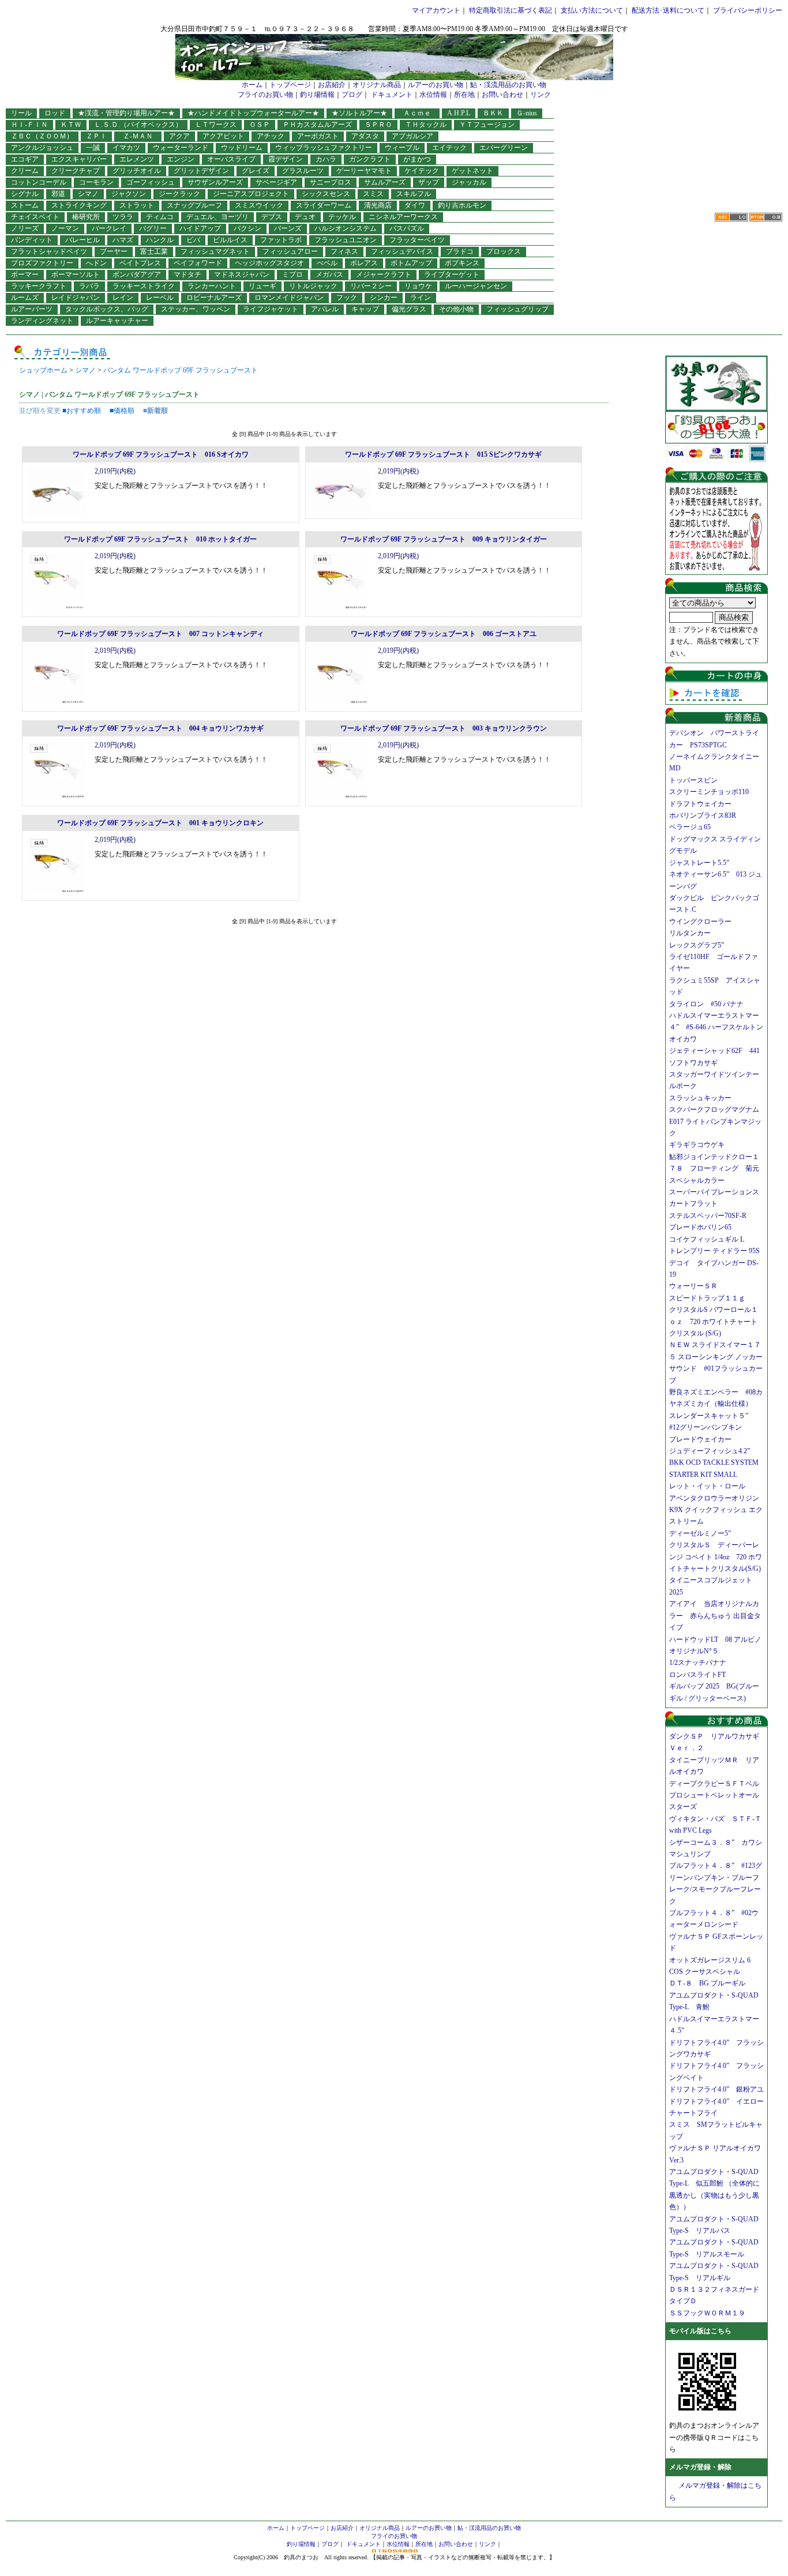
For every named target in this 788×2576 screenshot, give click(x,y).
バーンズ (288, 228)
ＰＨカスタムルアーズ (317, 125)
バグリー (153, 228)
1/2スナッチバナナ (698, 1663)
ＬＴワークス (216, 125)
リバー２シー (371, 286)
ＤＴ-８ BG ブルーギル (707, 1983)
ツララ (123, 217)
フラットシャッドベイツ (49, 251)
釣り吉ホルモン (462, 205)
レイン (123, 298)
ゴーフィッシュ (151, 182)
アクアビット (223, 136)
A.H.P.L (459, 113)
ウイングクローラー (700, 922)
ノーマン (65, 228)
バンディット (32, 240)
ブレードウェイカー (700, 1439)
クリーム (25, 171)
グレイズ (256, 171)
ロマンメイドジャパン (289, 298)
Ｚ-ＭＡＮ (141, 136)
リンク (541, 95)
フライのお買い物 (265, 95)
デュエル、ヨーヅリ (217, 217)
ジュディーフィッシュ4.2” (710, 1451)
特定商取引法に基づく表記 (511, 10)
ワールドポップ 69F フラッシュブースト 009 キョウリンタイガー (444, 539)
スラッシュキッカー (700, 1098)
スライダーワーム (324, 205)
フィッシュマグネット (215, 251)
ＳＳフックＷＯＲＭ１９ (707, 2313)
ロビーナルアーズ (214, 298)
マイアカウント (436, 10)
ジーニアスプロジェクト (251, 194)
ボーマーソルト (76, 274)
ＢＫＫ (493, 113)
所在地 (464, 95)
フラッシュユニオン (346, 240)
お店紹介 (332, 85)
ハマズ (123, 240)
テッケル (342, 217)
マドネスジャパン (242, 274)
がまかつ (417, 159)
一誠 (93, 148)
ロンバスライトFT (697, 1675)
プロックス (504, 251)
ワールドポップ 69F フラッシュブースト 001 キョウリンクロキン (160, 823)
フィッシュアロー (290, 251)
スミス (373, 194)
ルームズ (25, 298)
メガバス (329, 274)
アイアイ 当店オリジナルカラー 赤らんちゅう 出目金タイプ (715, 1616)
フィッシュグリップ (517, 309)
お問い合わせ (502, 95)
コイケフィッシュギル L (707, 1239)
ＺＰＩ (96, 136)
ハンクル (160, 240)
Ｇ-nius (527, 113)
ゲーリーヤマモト (364, 171)
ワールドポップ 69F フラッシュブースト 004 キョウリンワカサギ (160, 728)
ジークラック (179, 194)
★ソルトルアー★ (359, 113)
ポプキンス (462, 263)
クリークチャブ (76, 171)
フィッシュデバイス (402, 251)
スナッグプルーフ (194, 205)
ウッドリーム (242, 148)
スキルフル (414, 194)
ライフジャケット (271, 309)
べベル (327, 263)
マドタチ (187, 274)
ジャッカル (469, 182)
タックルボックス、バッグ (107, 309)
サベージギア (276, 182)
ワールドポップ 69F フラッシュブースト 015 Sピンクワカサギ (443, 454)
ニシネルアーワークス (403, 217)
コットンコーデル (39, 182)
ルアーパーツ (32, 309)
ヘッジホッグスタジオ (269, 263)
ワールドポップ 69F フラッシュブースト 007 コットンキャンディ (160, 634)
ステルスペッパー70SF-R (708, 1216)
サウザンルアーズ (215, 182)
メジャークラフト (384, 274)
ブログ (352, 95)
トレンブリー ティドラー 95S (714, 1251)
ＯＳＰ (260, 125)
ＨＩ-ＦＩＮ (29, 125)
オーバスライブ (231, 159)
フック (347, 298)
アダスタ (365, 136)
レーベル (160, 298)
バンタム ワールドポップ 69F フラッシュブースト (181, 370)
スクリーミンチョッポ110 (709, 792)
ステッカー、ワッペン (196, 309)
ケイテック (422, 171)
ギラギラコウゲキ (700, 1145)
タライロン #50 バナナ (706, 1004)
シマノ (88, 194)
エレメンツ (137, 159)
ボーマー (25, 274)
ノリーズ (25, 228)
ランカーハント (212, 286)
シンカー (384, 298)
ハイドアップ (200, 228)
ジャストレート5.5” (699, 863)
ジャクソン (129, 194)
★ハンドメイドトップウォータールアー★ (253, 113)
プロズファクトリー (42, 263)
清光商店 (378, 205)
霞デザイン (286, 159)
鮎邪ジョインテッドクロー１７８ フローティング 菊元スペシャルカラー (714, 1169)
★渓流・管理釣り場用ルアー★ (126, 113)
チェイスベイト (35, 217)
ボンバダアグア (137, 274)
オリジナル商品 (377, 85)
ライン (421, 298)
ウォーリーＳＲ (697, 1286)
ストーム (25, 205)
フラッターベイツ (417, 240)
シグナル (25, 194)
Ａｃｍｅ (421, 113)
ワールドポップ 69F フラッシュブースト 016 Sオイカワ (161, 454)
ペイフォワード (198, 263)
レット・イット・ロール (707, 1486)
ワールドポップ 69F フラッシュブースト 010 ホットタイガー (160, 539)
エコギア (25, 159)
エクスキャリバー (79, 159)
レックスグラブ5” (700, 945)
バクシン (247, 228)
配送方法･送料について (668, 10)
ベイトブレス (140, 263)
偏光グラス (409, 309)
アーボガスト (318, 136)
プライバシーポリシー (748, 10)
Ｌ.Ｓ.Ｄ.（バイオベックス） (138, 125)
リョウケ (418, 286)
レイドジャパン (76, 298)
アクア (179, 136)
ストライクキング (79, 205)
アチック (271, 136)
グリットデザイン (201, 171)
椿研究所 (86, 217)
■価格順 (122, 411)
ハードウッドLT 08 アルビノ (715, 1639)
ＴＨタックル (426, 125)
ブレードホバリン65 (700, 1227)
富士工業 (154, 251)
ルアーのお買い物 (436, 85)
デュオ (305, 217)
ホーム (252, 85)
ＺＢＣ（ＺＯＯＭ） (42, 136)
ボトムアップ (411, 263)
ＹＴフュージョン (487, 125)
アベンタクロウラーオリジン (718, 1498)
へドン (96, 263)
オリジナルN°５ (694, 1651)
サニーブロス (331, 182)
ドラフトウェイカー (700, 804)
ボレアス (364, 263)
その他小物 (456, 309)
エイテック (449, 148)
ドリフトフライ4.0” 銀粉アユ (716, 2089)
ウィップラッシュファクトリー (324, 148)
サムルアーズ (385, 182)
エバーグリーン (504, 148)
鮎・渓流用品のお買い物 (508, 85)
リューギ (262, 286)
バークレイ (109, 228)
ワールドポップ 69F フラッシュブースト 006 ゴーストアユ (444, 634)
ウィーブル (402, 148)
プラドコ (460, 251)
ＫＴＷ (71, 125)
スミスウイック (259, 205)
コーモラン (96, 182)
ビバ (193, 240)
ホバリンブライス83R (703, 815)
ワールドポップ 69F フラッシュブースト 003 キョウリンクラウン (444, 728)
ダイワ (415, 205)
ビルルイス (230, 240)
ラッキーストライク (144, 286)
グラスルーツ (303, 171)
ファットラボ (281, 240)
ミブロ (292, 274)
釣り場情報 (317, 95)
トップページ (290, 85)
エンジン (181, 159)
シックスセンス (326, 194)
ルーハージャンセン (476, 286)
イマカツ (126, 148)
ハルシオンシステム (346, 228)
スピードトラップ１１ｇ (711, 1298)
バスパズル (407, 228)
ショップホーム (43, 370)
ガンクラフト (370, 159)
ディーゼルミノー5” (703, 1533)
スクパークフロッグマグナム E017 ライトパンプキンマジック (718, 1121)
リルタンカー (690, 933)
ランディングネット (42, 321)
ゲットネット (472, 171)
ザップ (429, 182)
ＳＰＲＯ (378, 125)
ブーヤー (114, 251)
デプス (272, 217)
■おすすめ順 (82, 411)
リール (21, 113)
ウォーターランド (181, 148)
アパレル (325, 309)
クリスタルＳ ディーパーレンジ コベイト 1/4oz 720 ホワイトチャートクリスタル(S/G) (716, 1557)
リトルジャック (313, 286)
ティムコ (160, 217)
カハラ (326, 159)
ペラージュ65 (690, 827)
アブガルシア (412, 136)
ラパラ (89, 286)
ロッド (55, 113)
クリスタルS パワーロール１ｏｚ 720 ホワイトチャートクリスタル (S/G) (714, 1321)
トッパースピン (693, 780)
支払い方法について (592, 10)
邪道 (58, 194)
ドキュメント (392, 95)
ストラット (137, 205)
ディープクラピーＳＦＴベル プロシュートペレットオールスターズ (718, 1795)
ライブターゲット (452, 274)
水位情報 (433, 95)
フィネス (344, 251)
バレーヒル (82, 240)
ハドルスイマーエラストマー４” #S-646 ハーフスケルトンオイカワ (716, 1027)
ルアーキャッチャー (117, 321)
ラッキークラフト (39, 286)
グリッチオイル (137, 171)
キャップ (365, 309)
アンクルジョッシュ (42, 148)
